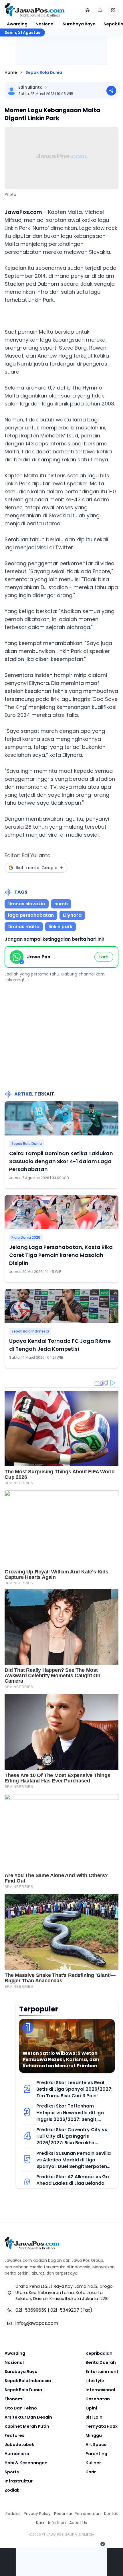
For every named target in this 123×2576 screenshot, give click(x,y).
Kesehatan (98, 2399)
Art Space (96, 2445)
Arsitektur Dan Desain (28, 2417)
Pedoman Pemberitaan (77, 2514)
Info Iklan (57, 2523)
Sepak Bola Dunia (44, 72)
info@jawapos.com (37, 2323)
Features (14, 2435)
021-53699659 (31, 2310)
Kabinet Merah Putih (27, 2426)
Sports (12, 2472)
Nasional (45, 24)
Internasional (100, 2390)
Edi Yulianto (30, 87)
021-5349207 (65, 2310)
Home (11, 72)
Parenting (96, 2454)
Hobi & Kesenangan (26, 2463)
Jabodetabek (19, 2445)
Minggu (94, 2435)
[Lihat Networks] (88, 10)
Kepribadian (99, 2353)
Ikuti (104, 957)
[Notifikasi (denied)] (100, 10)
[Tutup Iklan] (103, 2544)
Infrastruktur (19, 2481)
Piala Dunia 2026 (26, 1237)
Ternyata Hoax (102, 2426)
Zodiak (12, 2490)
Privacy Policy (37, 2514)
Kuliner (93, 2463)
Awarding (17, 24)
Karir (91, 2472)
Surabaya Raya (79, 24)
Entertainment (102, 2372)
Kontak (111, 2514)
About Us (78, 2523)
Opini (91, 2408)
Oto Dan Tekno (21, 2408)
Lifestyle (95, 2381)
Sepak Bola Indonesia (30, 1331)
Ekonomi (14, 2399)
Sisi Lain (94, 2417)
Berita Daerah (101, 2362)
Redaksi (13, 2514)
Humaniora (17, 2454)
